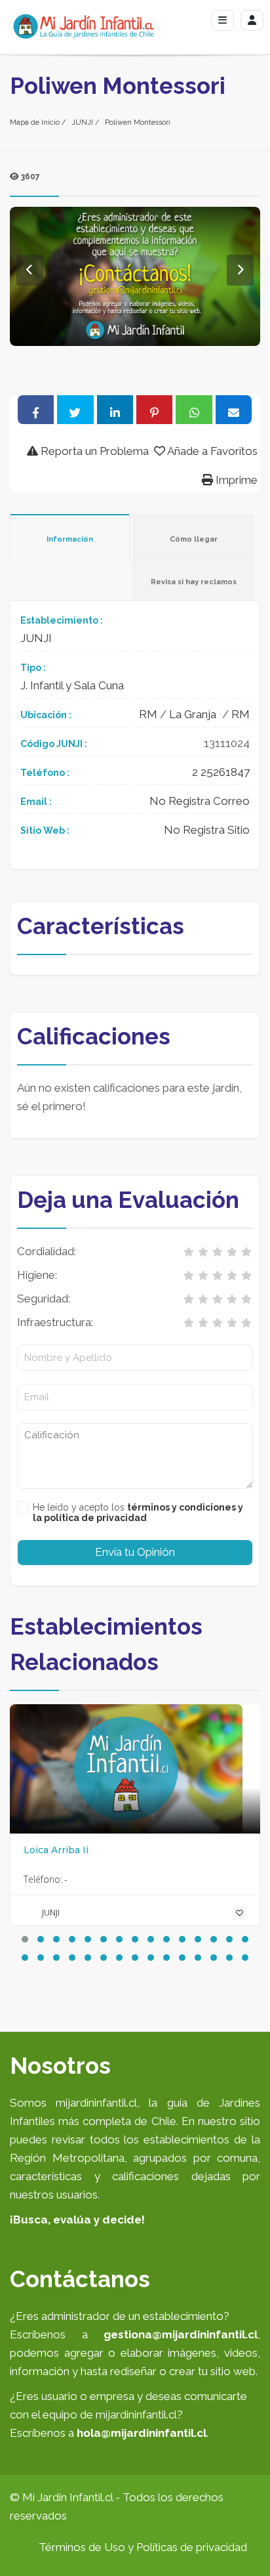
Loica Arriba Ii (56, 1850)
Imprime (235, 480)
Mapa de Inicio (35, 122)
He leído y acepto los (138, 1513)
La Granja (193, 714)
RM (148, 714)
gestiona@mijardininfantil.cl (181, 2334)
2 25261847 (221, 772)
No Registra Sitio (207, 830)
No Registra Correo (200, 801)
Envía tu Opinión (135, 1552)
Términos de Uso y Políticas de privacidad (143, 2547)
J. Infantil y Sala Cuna (72, 685)
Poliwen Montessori (138, 122)
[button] (25, 1939)
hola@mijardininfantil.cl (142, 2433)
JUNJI (82, 122)
